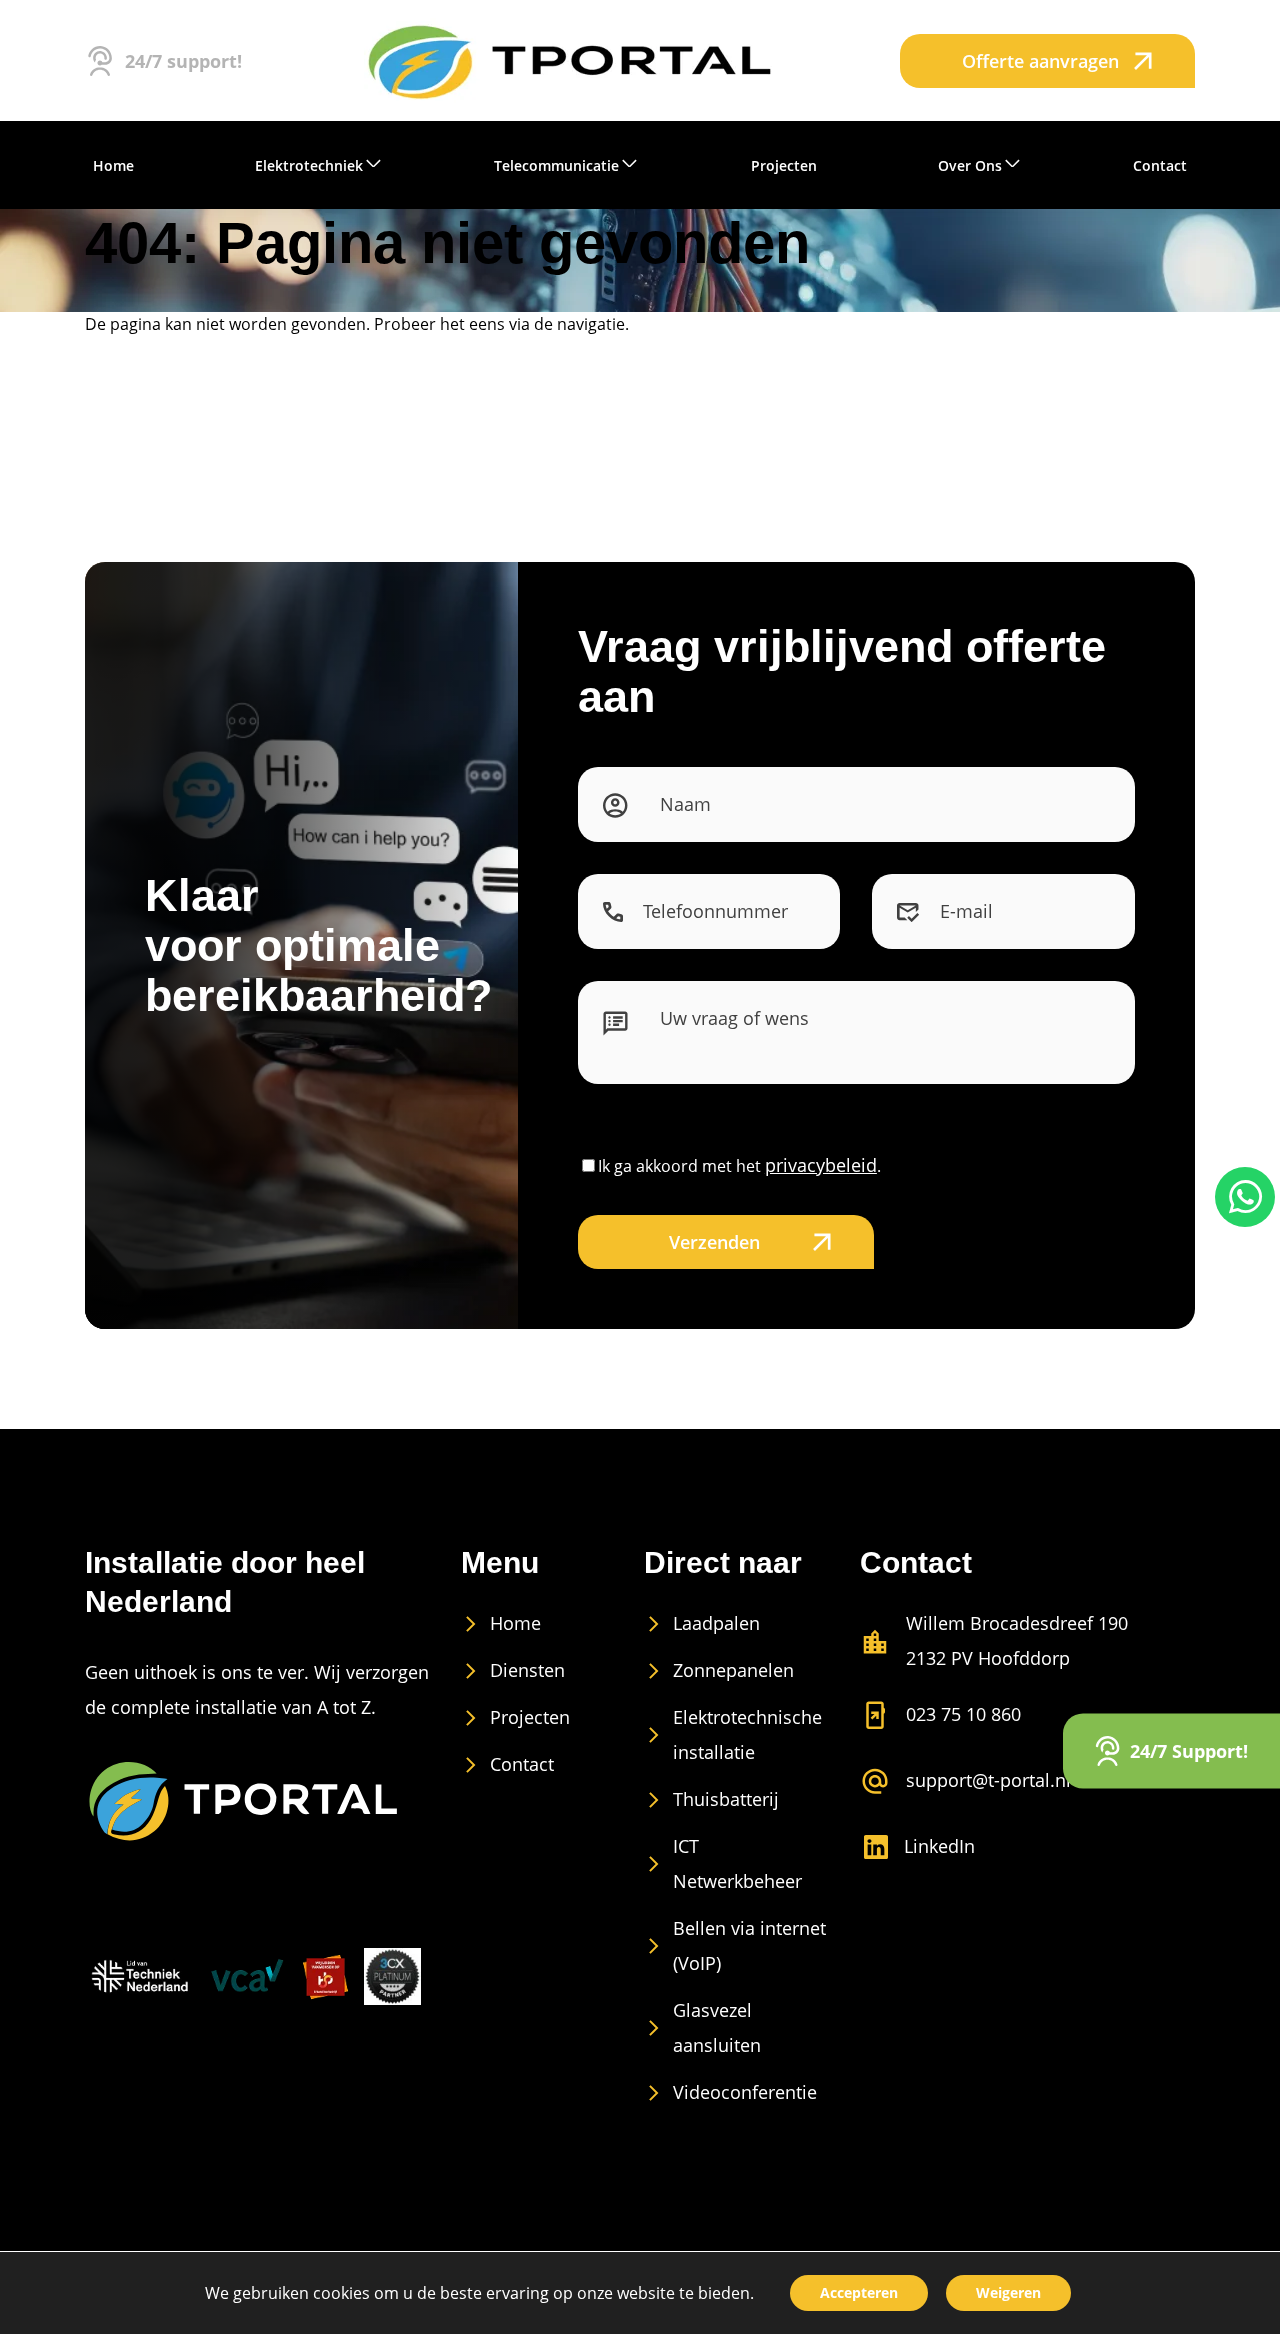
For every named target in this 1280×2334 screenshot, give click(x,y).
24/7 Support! (1189, 1750)
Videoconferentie (745, 2092)
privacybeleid (821, 1165)
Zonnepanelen (733, 1670)
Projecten (530, 1717)
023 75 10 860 (963, 1714)
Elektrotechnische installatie (747, 1734)
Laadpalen (716, 1623)
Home (515, 1623)
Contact (522, 1764)
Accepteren (859, 2292)
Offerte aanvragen (1040, 61)
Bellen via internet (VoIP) (749, 1945)
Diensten (527, 1670)
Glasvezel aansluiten (717, 2027)
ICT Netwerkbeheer (737, 1863)
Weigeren (1008, 2292)
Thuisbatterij (726, 1799)
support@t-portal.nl (988, 1780)
